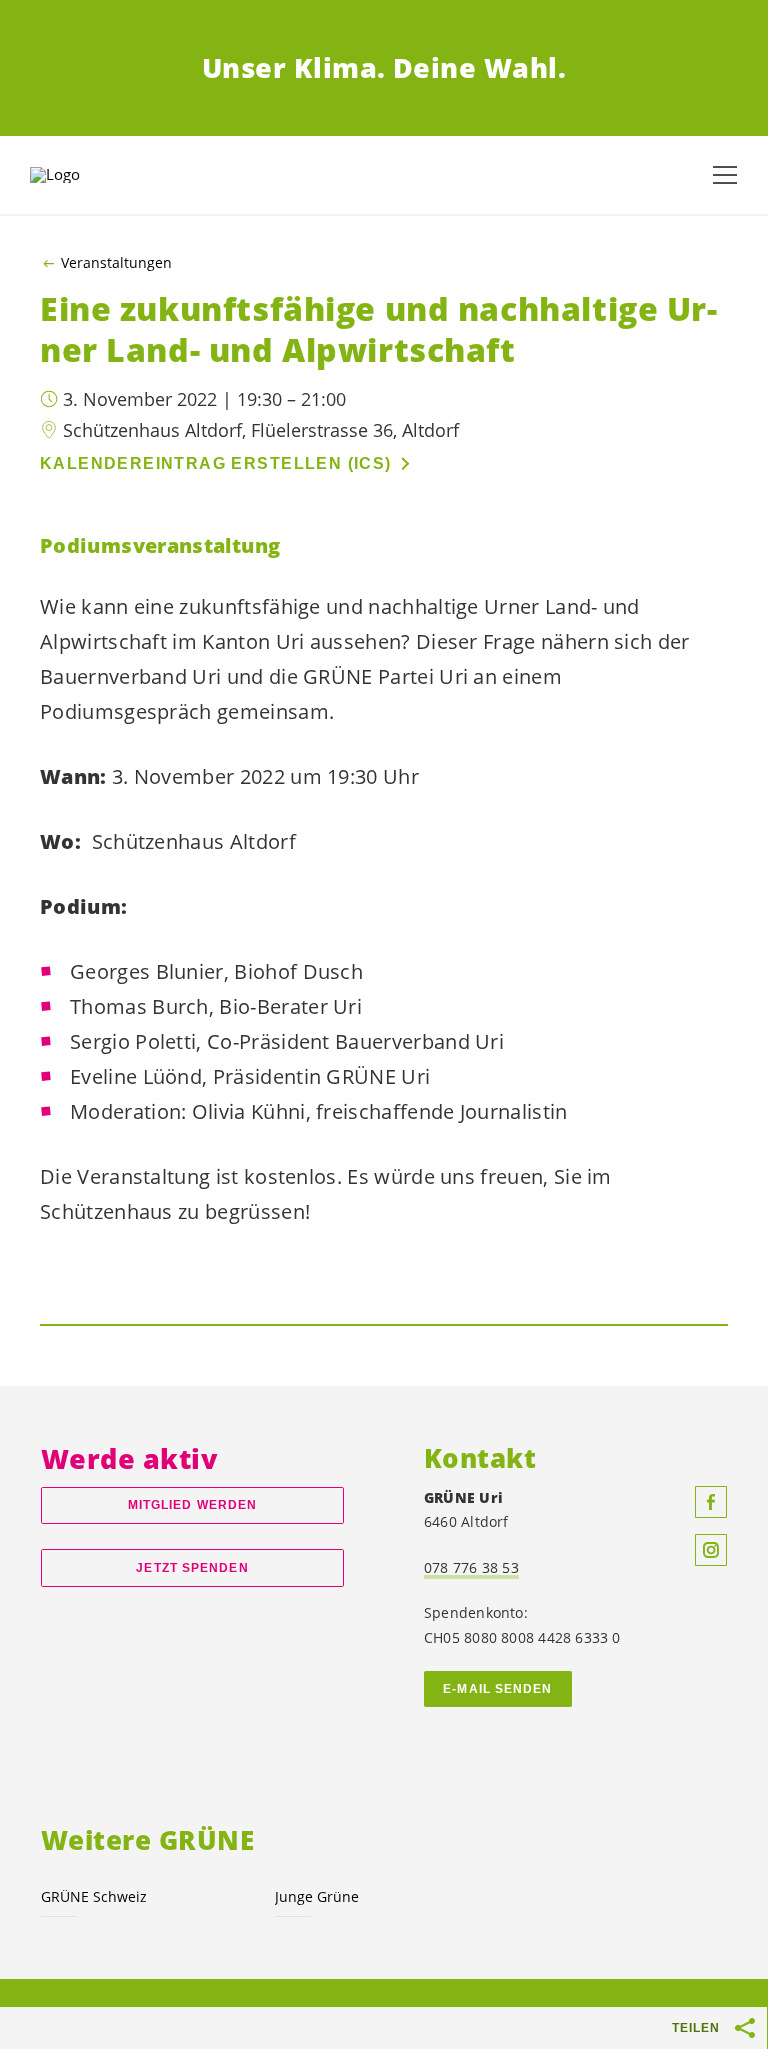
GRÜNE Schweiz (94, 1896)
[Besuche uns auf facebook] (711, 1502)
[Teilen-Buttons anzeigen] (746, 2028)
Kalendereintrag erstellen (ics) (216, 463)
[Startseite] (80, 175)
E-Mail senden (497, 1689)
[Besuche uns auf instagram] (711, 1550)
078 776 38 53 (471, 1567)
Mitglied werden (192, 1505)
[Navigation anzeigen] (725, 175)
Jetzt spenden (192, 1568)
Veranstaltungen (116, 263)
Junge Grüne (317, 1896)
